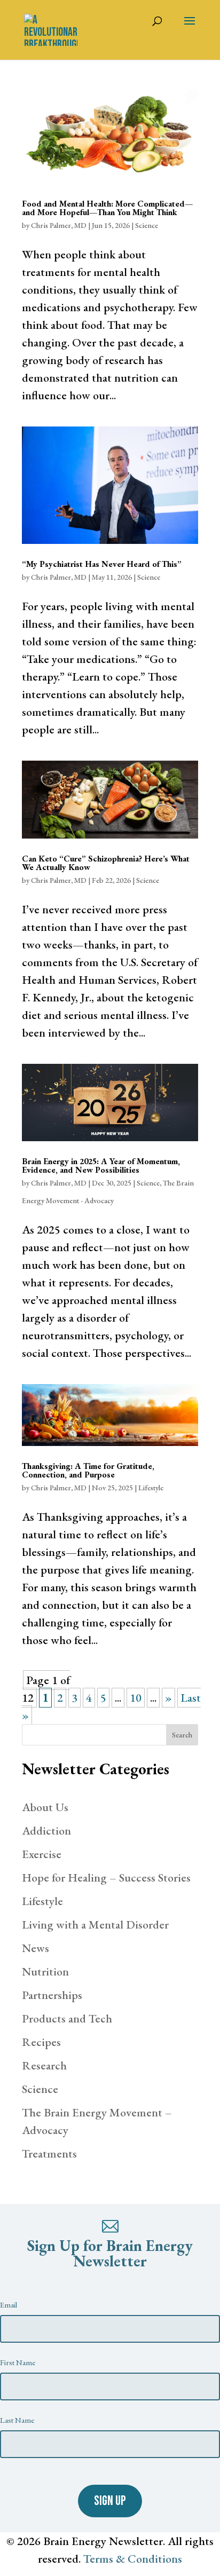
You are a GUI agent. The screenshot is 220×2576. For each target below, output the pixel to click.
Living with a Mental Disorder (95, 1925)
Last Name (17, 2420)
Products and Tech (67, 2018)
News (36, 1948)
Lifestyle (151, 1488)
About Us (45, 1807)
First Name (18, 2362)
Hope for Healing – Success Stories (106, 1878)
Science (147, 225)
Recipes (41, 2042)
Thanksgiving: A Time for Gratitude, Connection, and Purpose (88, 1470)
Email (9, 2305)
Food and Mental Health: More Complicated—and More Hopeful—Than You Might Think (107, 208)
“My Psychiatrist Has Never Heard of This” (102, 564)
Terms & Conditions (133, 2559)
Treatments (49, 2154)
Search (182, 1735)
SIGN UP (110, 2501)
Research (44, 2065)
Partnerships (52, 1995)
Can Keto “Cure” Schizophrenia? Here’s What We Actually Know (106, 863)
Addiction (46, 1831)
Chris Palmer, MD (59, 225)
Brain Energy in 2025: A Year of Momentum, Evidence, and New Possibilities (101, 1165)
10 (136, 1698)
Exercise (42, 1854)
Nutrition (45, 1971)
